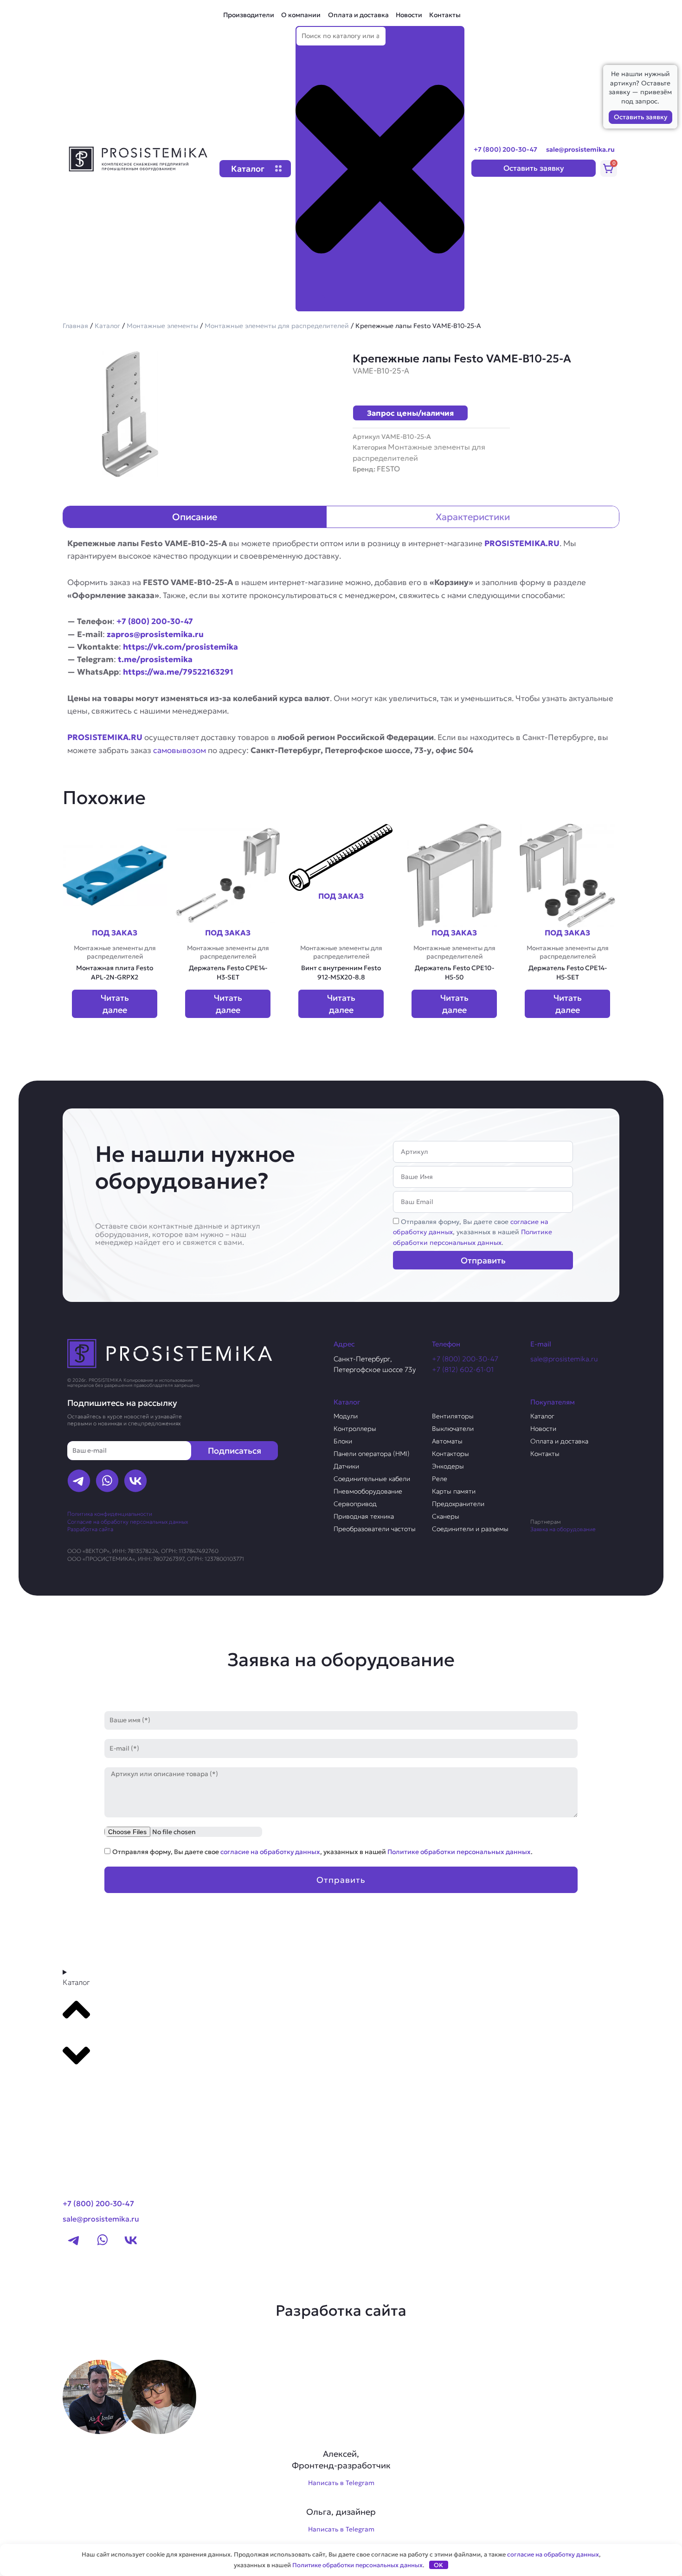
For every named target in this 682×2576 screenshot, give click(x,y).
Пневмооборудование (368, 1491)
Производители (249, 15)
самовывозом (180, 750)
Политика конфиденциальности (110, 1514)
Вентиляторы (453, 1416)
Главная (75, 326)
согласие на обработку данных (270, 1852)
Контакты (445, 15)
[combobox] (341, 36)
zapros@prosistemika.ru (155, 634)
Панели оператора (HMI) (372, 1454)
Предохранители (458, 1504)
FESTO (388, 469)
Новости (409, 15)
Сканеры (446, 1516)
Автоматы (447, 1441)
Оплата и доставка (358, 15)
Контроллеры (355, 1429)
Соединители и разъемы (470, 1529)
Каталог (107, 326)
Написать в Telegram (341, 2483)
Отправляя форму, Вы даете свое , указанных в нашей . (473, 1232)
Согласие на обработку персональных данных (128, 1522)
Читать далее (115, 1004)
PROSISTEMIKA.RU (522, 543)
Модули (346, 1416)
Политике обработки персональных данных (459, 1852)
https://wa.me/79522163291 (178, 672)
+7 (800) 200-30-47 (505, 149)
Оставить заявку (640, 117)
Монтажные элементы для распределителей (277, 326)
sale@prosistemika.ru (580, 149)
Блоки (343, 1441)
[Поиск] (310, 303)
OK (438, 2565)
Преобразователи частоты (375, 1529)
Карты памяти (454, 1491)
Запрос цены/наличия (410, 413)
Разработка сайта (90, 1529)
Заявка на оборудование (563, 1529)
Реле (440, 1479)
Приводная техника (364, 1516)
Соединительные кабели (372, 1479)
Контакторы (450, 1454)
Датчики (346, 1466)
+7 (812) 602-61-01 (463, 1369)
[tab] (195, 517)
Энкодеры (448, 1466)
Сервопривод (355, 1504)
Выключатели (453, 1429)
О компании (301, 15)
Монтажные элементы (162, 326)
